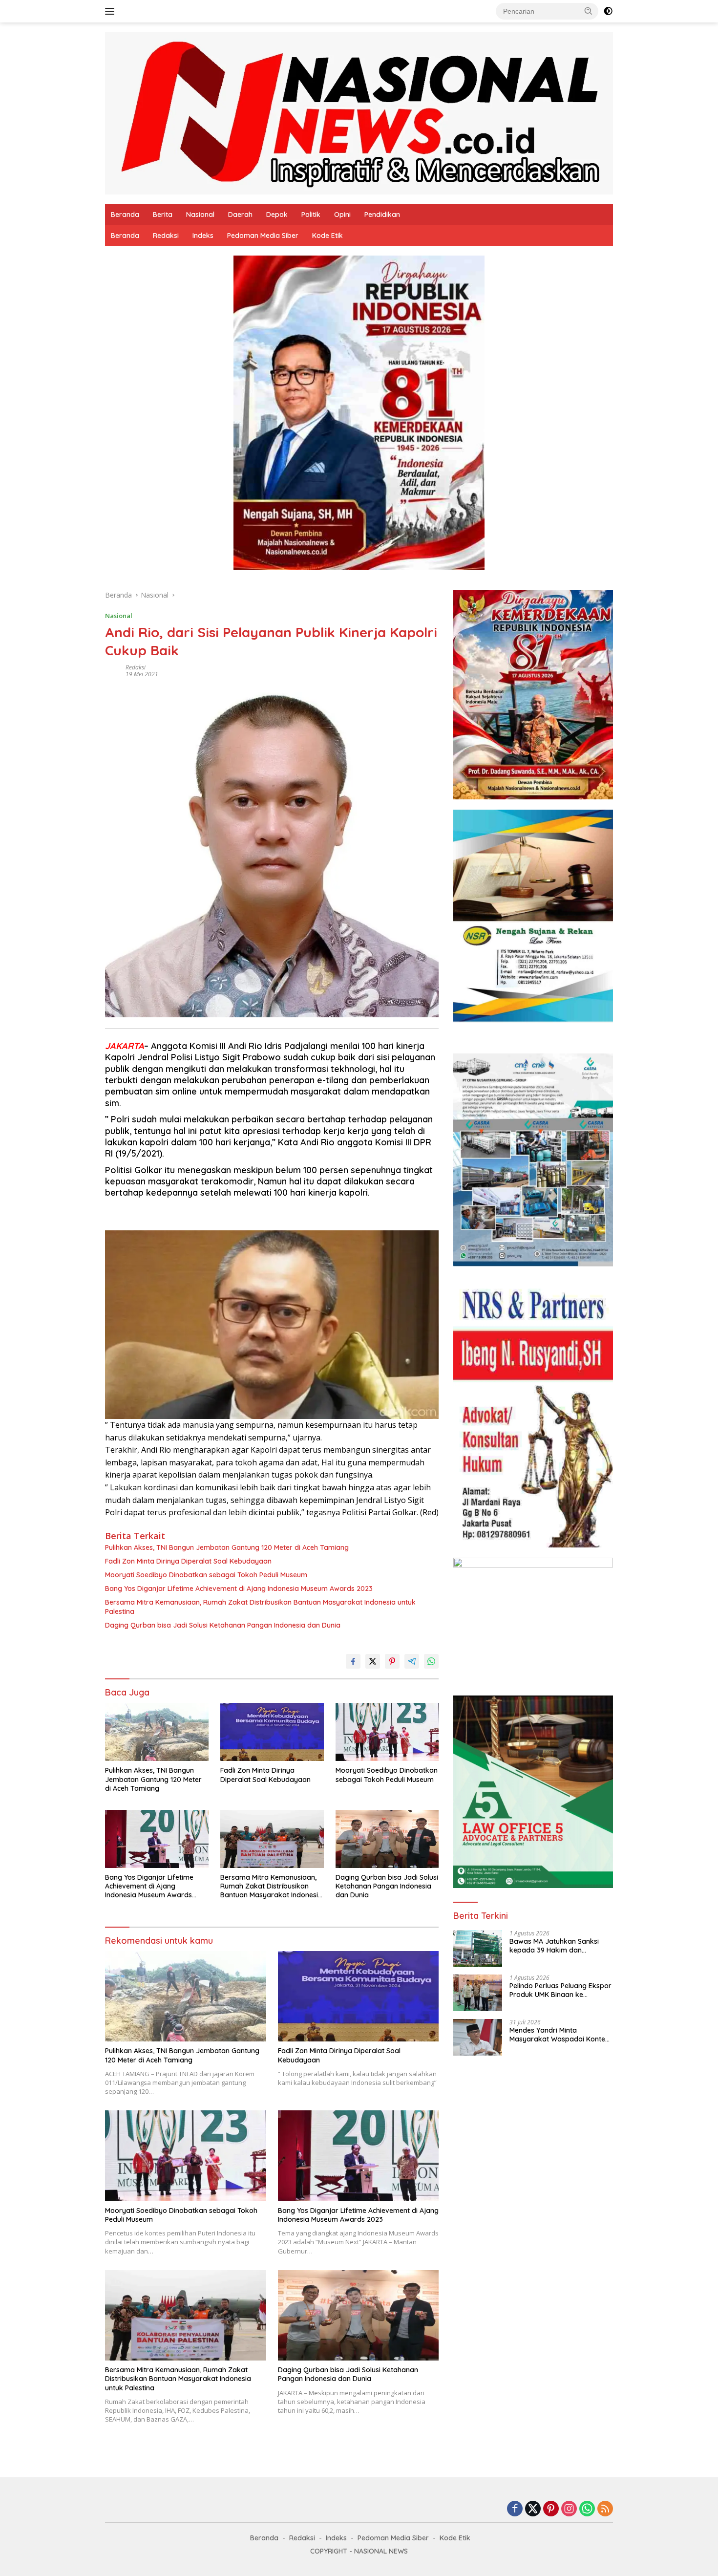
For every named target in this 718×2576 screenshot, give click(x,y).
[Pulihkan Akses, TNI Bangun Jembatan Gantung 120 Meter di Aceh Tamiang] (157, 1732)
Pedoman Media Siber (263, 236)
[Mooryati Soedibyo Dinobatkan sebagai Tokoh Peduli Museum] (387, 1732)
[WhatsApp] (587, 2509)
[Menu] (112, 11)
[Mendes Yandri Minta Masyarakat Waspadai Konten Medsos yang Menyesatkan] (478, 2037)
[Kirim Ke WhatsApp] (431, 1661)
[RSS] (605, 2509)
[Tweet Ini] (373, 1661)
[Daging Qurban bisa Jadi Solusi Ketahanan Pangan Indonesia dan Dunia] (387, 1839)
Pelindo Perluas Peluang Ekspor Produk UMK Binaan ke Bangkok (560, 1990)
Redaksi (166, 236)
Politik (311, 215)
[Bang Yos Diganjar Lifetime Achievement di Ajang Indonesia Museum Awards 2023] (157, 1839)
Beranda (125, 215)
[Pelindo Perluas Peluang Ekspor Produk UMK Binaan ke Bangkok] (478, 1993)
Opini (342, 215)
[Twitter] (533, 2509)
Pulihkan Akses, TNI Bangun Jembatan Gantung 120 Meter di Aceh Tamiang (227, 1547)
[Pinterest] (551, 2509)
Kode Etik (327, 236)
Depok (277, 215)
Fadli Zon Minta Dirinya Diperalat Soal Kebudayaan (188, 1561)
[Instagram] (569, 2509)
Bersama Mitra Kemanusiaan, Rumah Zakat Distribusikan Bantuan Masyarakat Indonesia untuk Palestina (260, 1607)
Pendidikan (382, 215)
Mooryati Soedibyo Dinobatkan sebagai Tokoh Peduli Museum (206, 1575)
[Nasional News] (359, 113)
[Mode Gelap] (608, 11)
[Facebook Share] (353, 1661)
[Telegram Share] (412, 1661)
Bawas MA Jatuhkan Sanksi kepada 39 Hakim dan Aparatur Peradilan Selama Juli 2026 (560, 1946)
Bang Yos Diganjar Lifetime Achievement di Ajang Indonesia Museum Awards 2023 (239, 1589)
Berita (163, 215)
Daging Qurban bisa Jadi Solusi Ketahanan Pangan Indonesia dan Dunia (223, 1625)
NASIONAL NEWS (381, 2551)
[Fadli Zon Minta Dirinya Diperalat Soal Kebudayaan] (272, 1732)
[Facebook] (515, 2509)
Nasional (200, 215)
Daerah (240, 215)
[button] (589, 11)
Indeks (203, 236)
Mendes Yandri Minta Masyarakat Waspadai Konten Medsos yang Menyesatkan (559, 2035)
